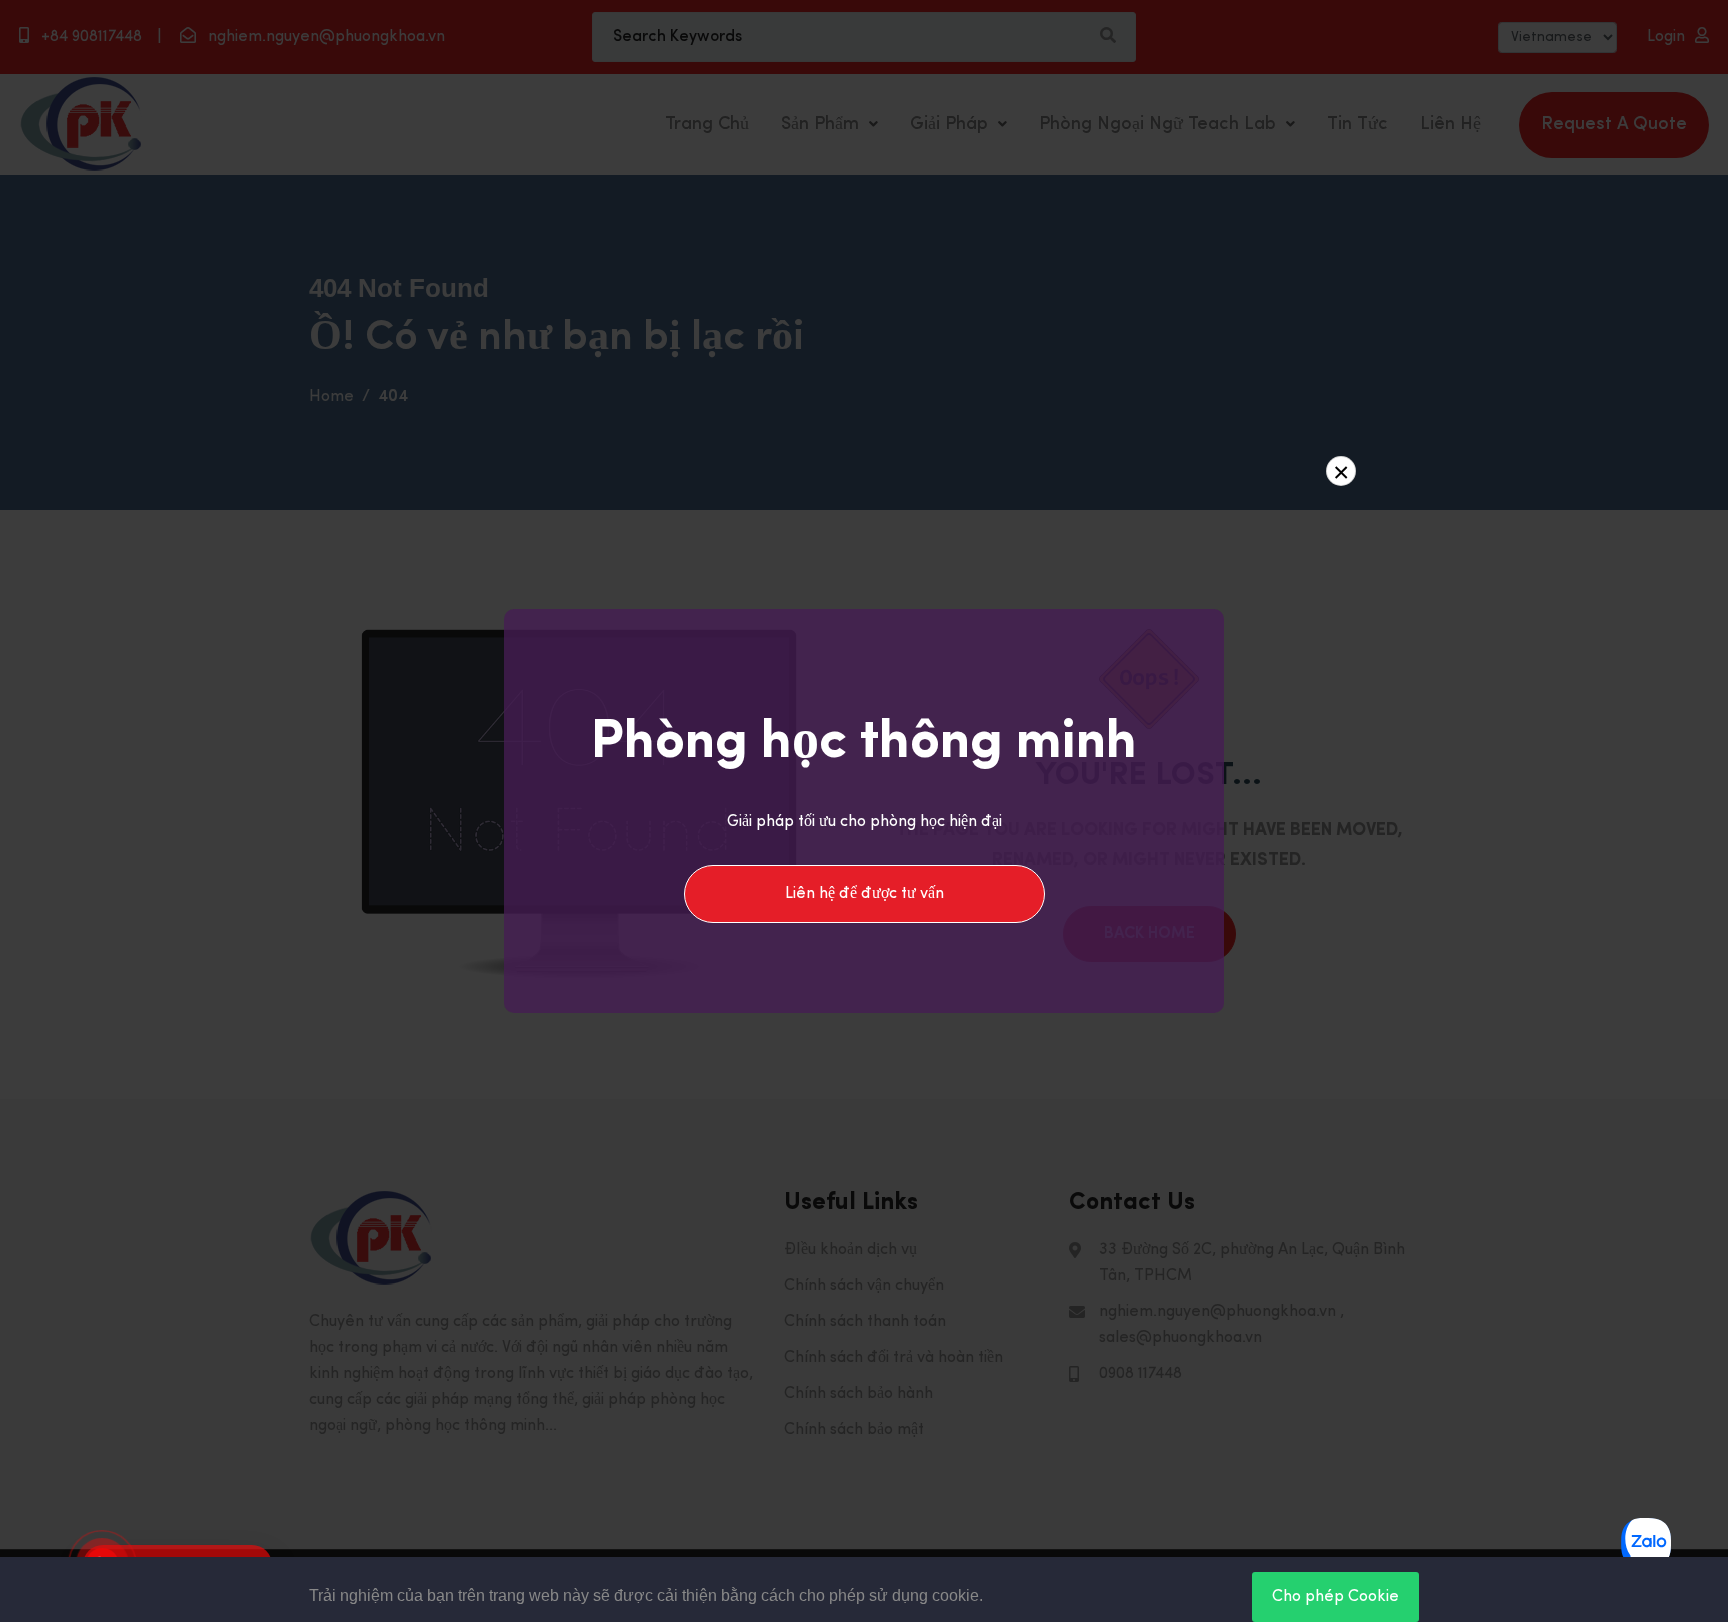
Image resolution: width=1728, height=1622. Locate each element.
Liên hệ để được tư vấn (864, 894)
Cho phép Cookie (1335, 1597)
